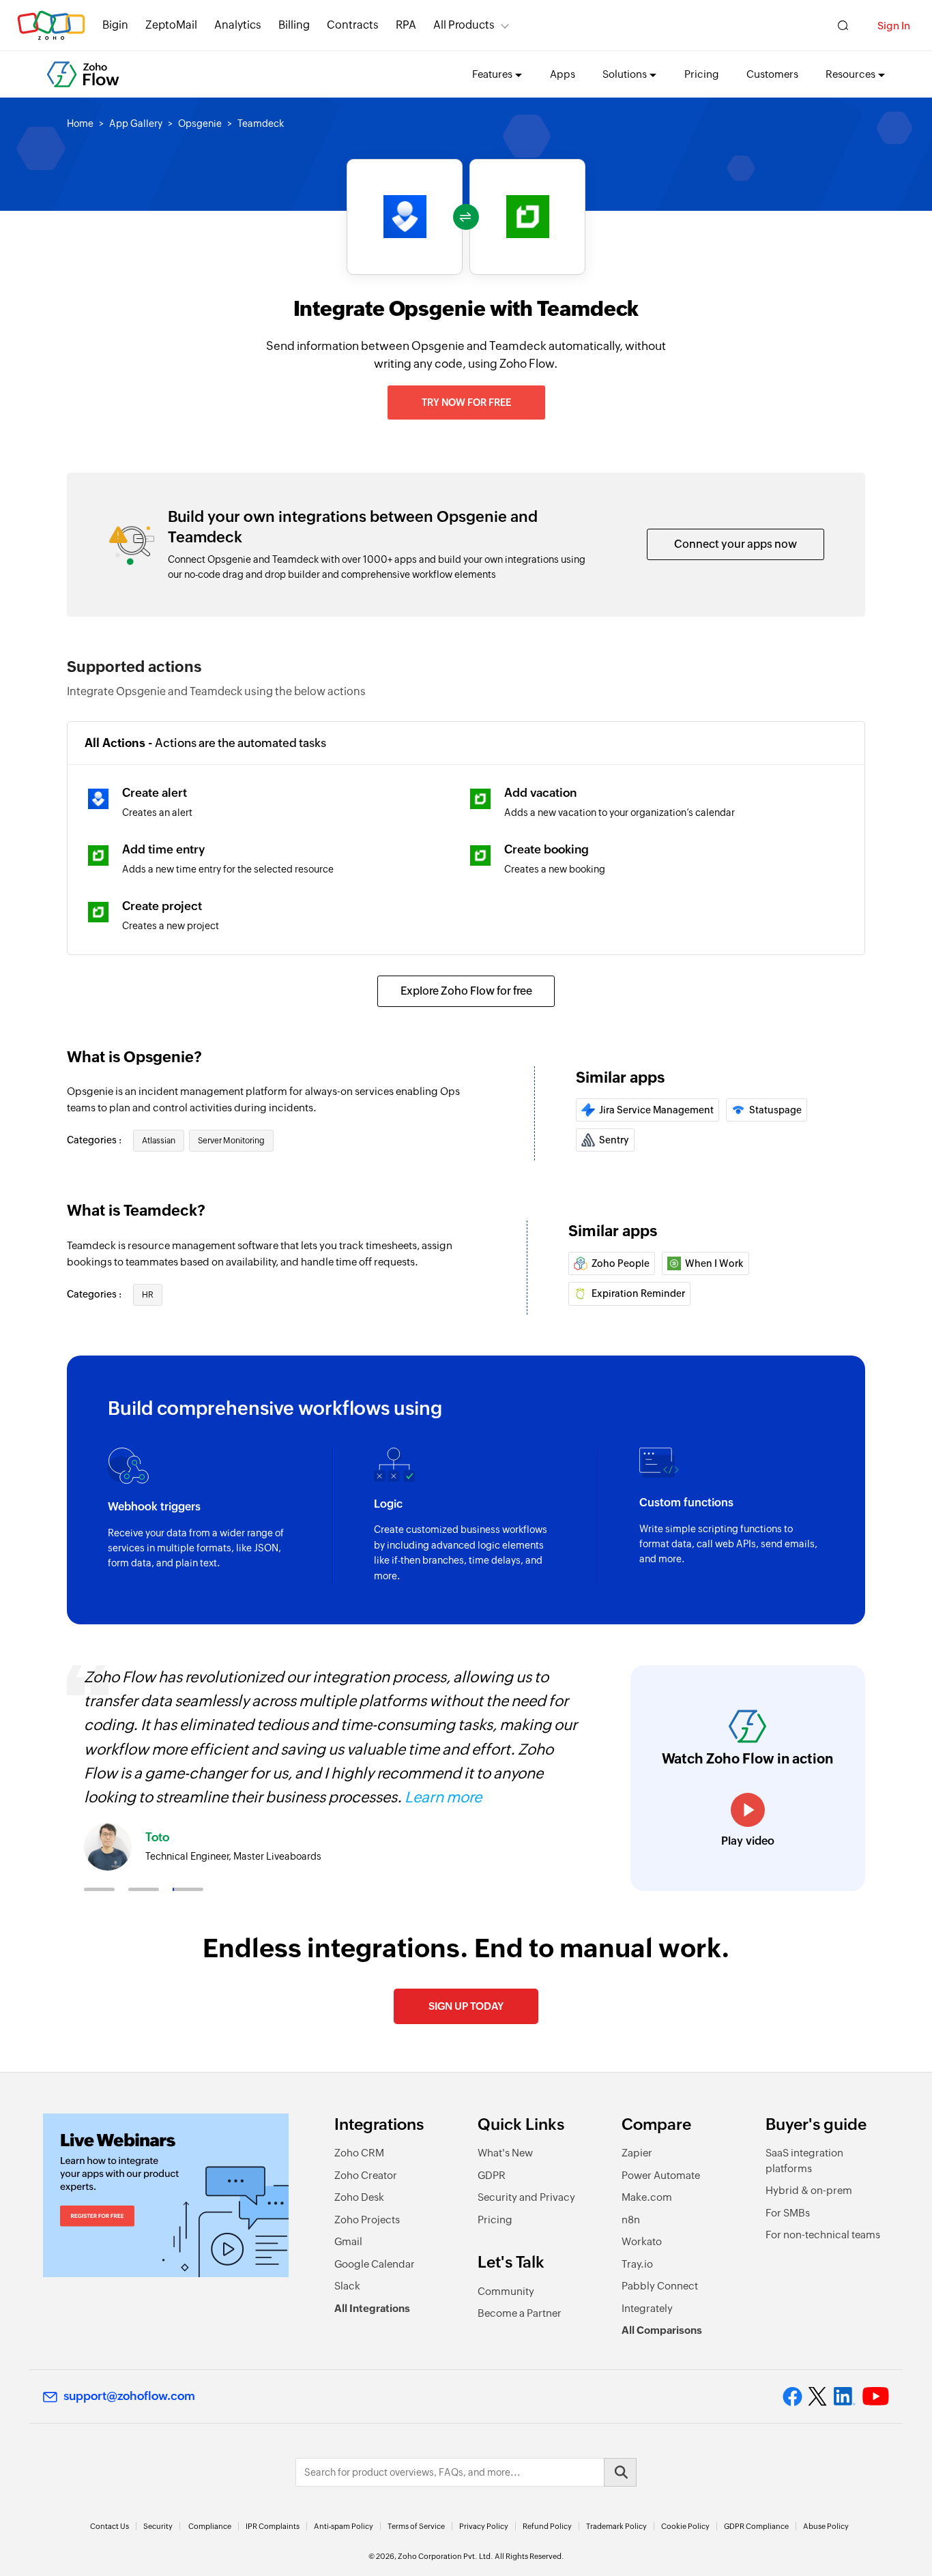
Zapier (637, 2153)
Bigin (115, 25)
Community (506, 2291)
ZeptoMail (171, 25)
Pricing (702, 74)
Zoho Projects (367, 2220)
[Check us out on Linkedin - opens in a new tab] (844, 2397)
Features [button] (492, 74)
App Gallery (136, 123)
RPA (406, 25)
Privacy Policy (484, 2526)
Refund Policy (547, 2526)
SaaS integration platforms (804, 2161)
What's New (505, 2153)
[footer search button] (620, 2472)
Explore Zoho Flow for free (466, 991)
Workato (642, 2241)
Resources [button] (850, 74)
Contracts (353, 25)
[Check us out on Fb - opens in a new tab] (792, 2397)
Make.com (647, 2197)
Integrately (647, 2308)
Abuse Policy (826, 2526)
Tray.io (637, 2264)
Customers (772, 74)
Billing (294, 25)
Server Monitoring (231, 1141)
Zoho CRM (359, 2153)
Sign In (894, 26)
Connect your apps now (736, 544)
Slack (347, 2286)
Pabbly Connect (660, 2286)
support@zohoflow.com (129, 2396)
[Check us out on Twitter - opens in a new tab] (818, 2396)
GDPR (492, 2175)
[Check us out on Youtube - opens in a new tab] (876, 2397)
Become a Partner (520, 2313)
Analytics (238, 25)
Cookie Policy (685, 2526)
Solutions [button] (625, 74)
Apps (563, 74)
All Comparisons (662, 2330)
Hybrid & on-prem (809, 2190)
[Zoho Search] (843, 26)
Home (80, 123)
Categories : (95, 1140)
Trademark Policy (616, 2526)
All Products (464, 25)
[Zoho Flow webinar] (166, 2195)
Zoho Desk (359, 2197)
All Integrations (372, 2308)
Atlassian (159, 1141)
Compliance (210, 2526)
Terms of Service (416, 2526)
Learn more (443, 1797)
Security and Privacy (526, 2197)
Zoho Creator (366, 2175)
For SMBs (788, 2213)
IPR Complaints (273, 2526)
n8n (631, 2220)
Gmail (348, 2241)
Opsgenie (200, 123)
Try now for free (466, 402)
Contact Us (110, 2526)
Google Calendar (375, 2264)
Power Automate (661, 2175)
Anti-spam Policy (344, 2526)
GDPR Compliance (756, 2526)
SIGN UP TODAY (466, 2006)
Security (158, 2526)
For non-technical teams (823, 2235)
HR (148, 1295)
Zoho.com (51, 26)
